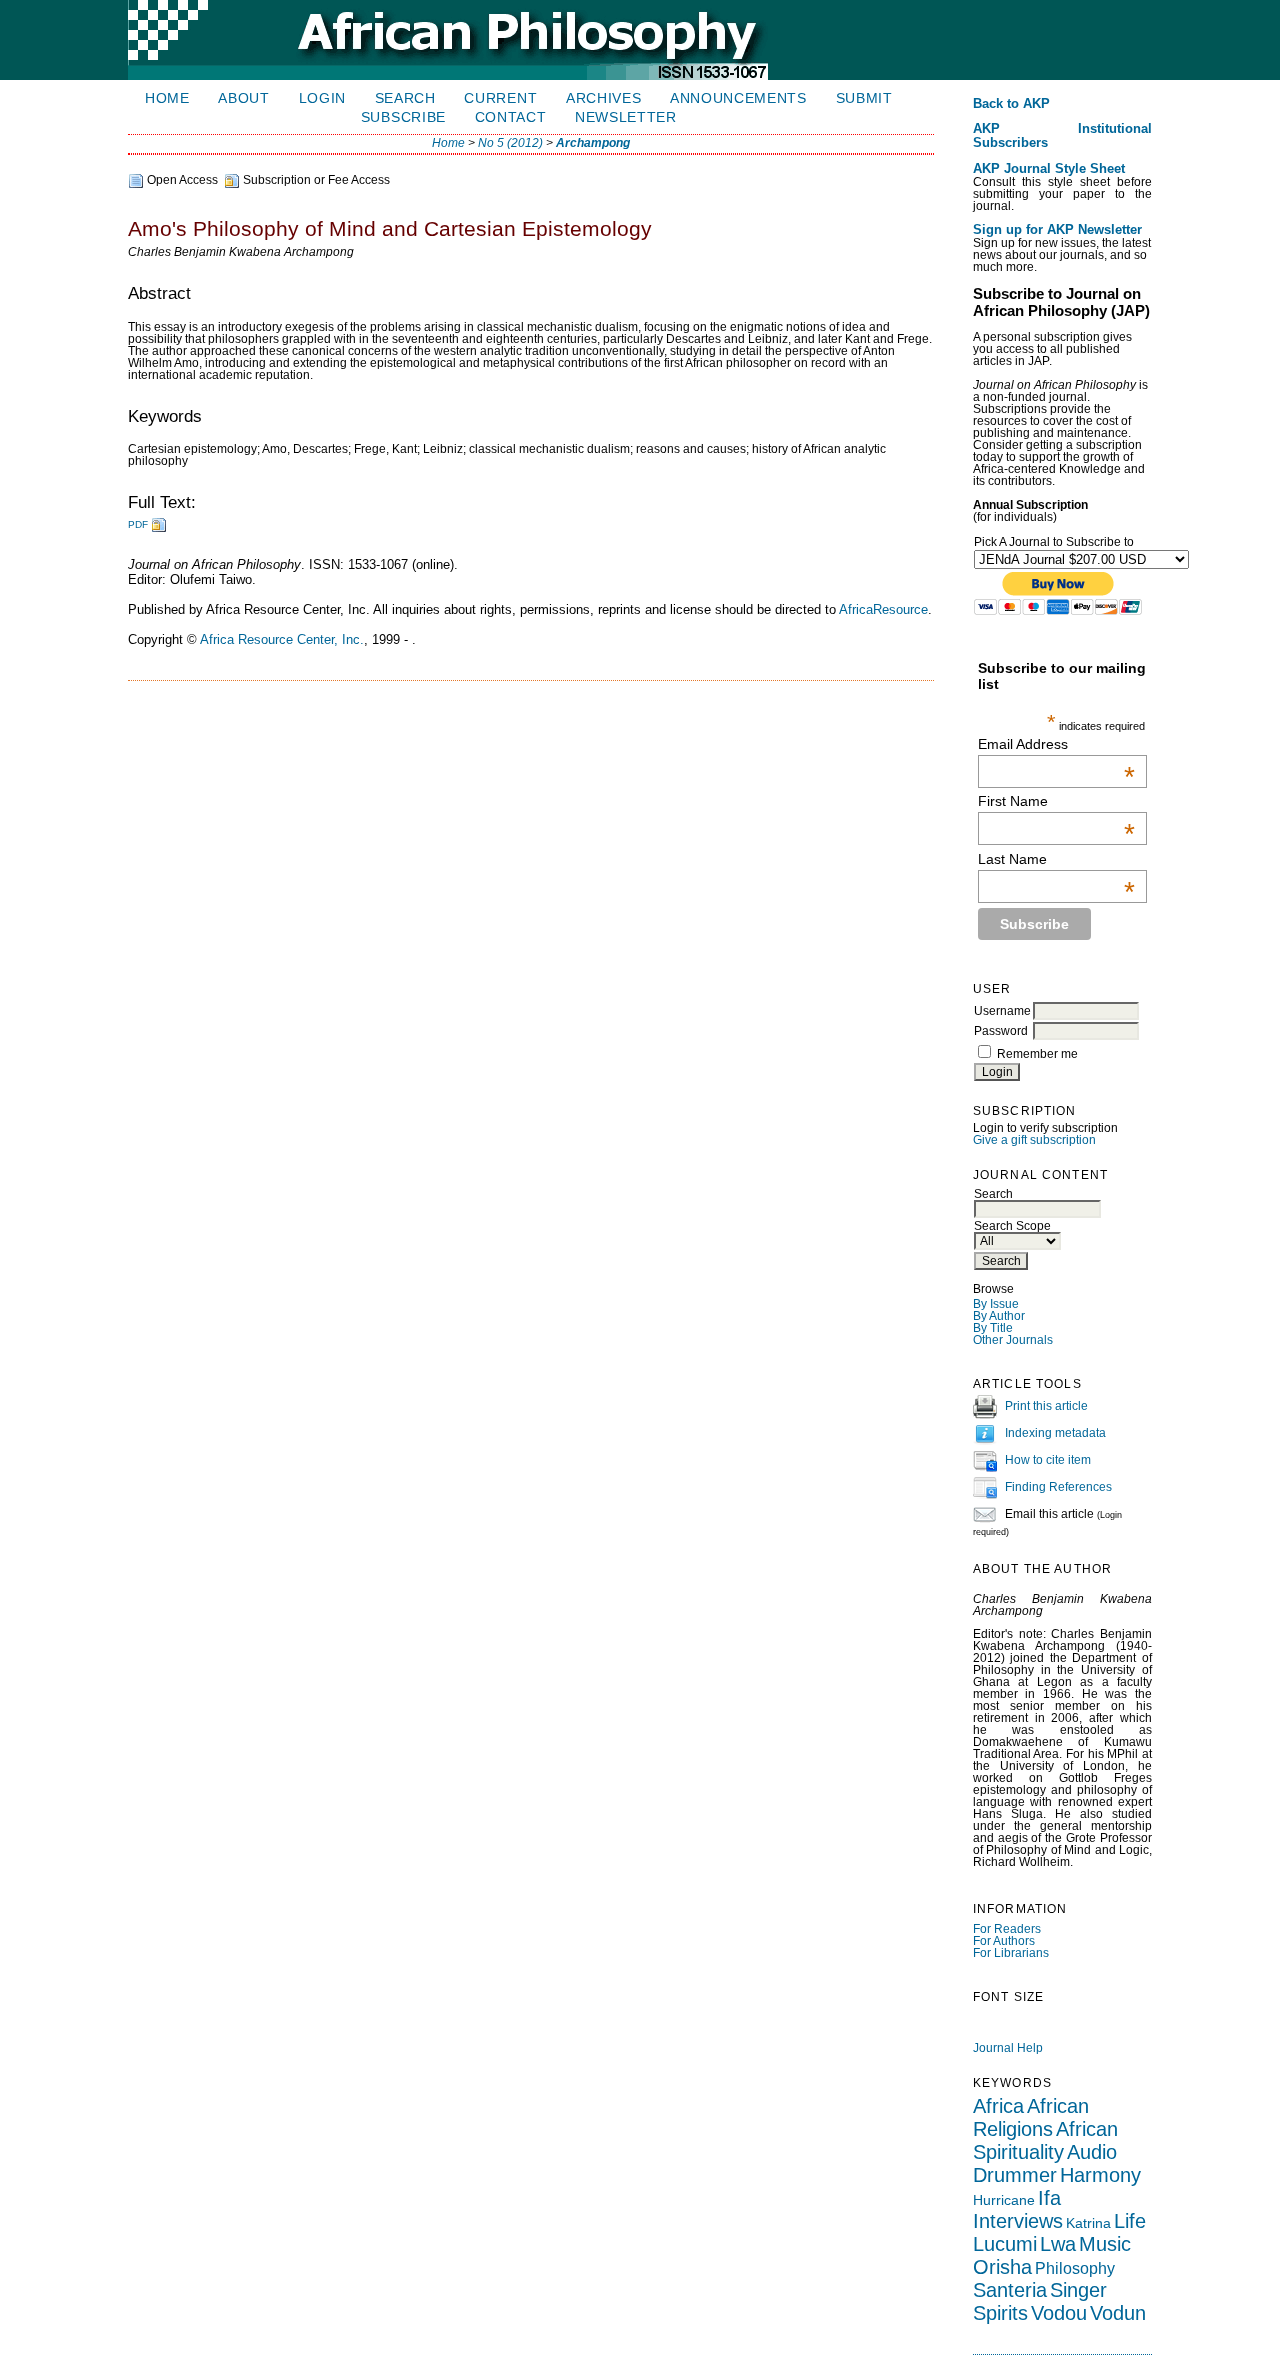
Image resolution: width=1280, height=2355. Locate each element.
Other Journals (1013, 1340)
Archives (603, 98)
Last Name (1056, 859)
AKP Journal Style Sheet (1049, 169)
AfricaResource (883, 609)
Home (167, 98)
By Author (999, 1316)
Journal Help (1008, 2048)
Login (322, 98)
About (243, 98)
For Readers (1007, 1929)
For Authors (1004, 1941)
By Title (993, 1328)
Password (1001, 1031)
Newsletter (626, 117)
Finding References (1058, 1488)
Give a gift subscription (1034, 1140)
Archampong (593, 143)
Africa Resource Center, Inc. (282, 639)
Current (500, 98)
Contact (511, 117)
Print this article (1046, 1407)
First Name (1056, 801)
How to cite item (1048, 1461)
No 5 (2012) (510, 143)
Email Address (1056, 744)
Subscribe (403, 117)
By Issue (996, 1304)
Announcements (738, 98)
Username (1002, 1011)
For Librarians (1011, 1953)
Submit (864, 98)
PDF (138, 524)
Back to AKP (1011, 104)
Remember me (1037, 1054)
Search (405, 98)
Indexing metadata (1055, 1434)
